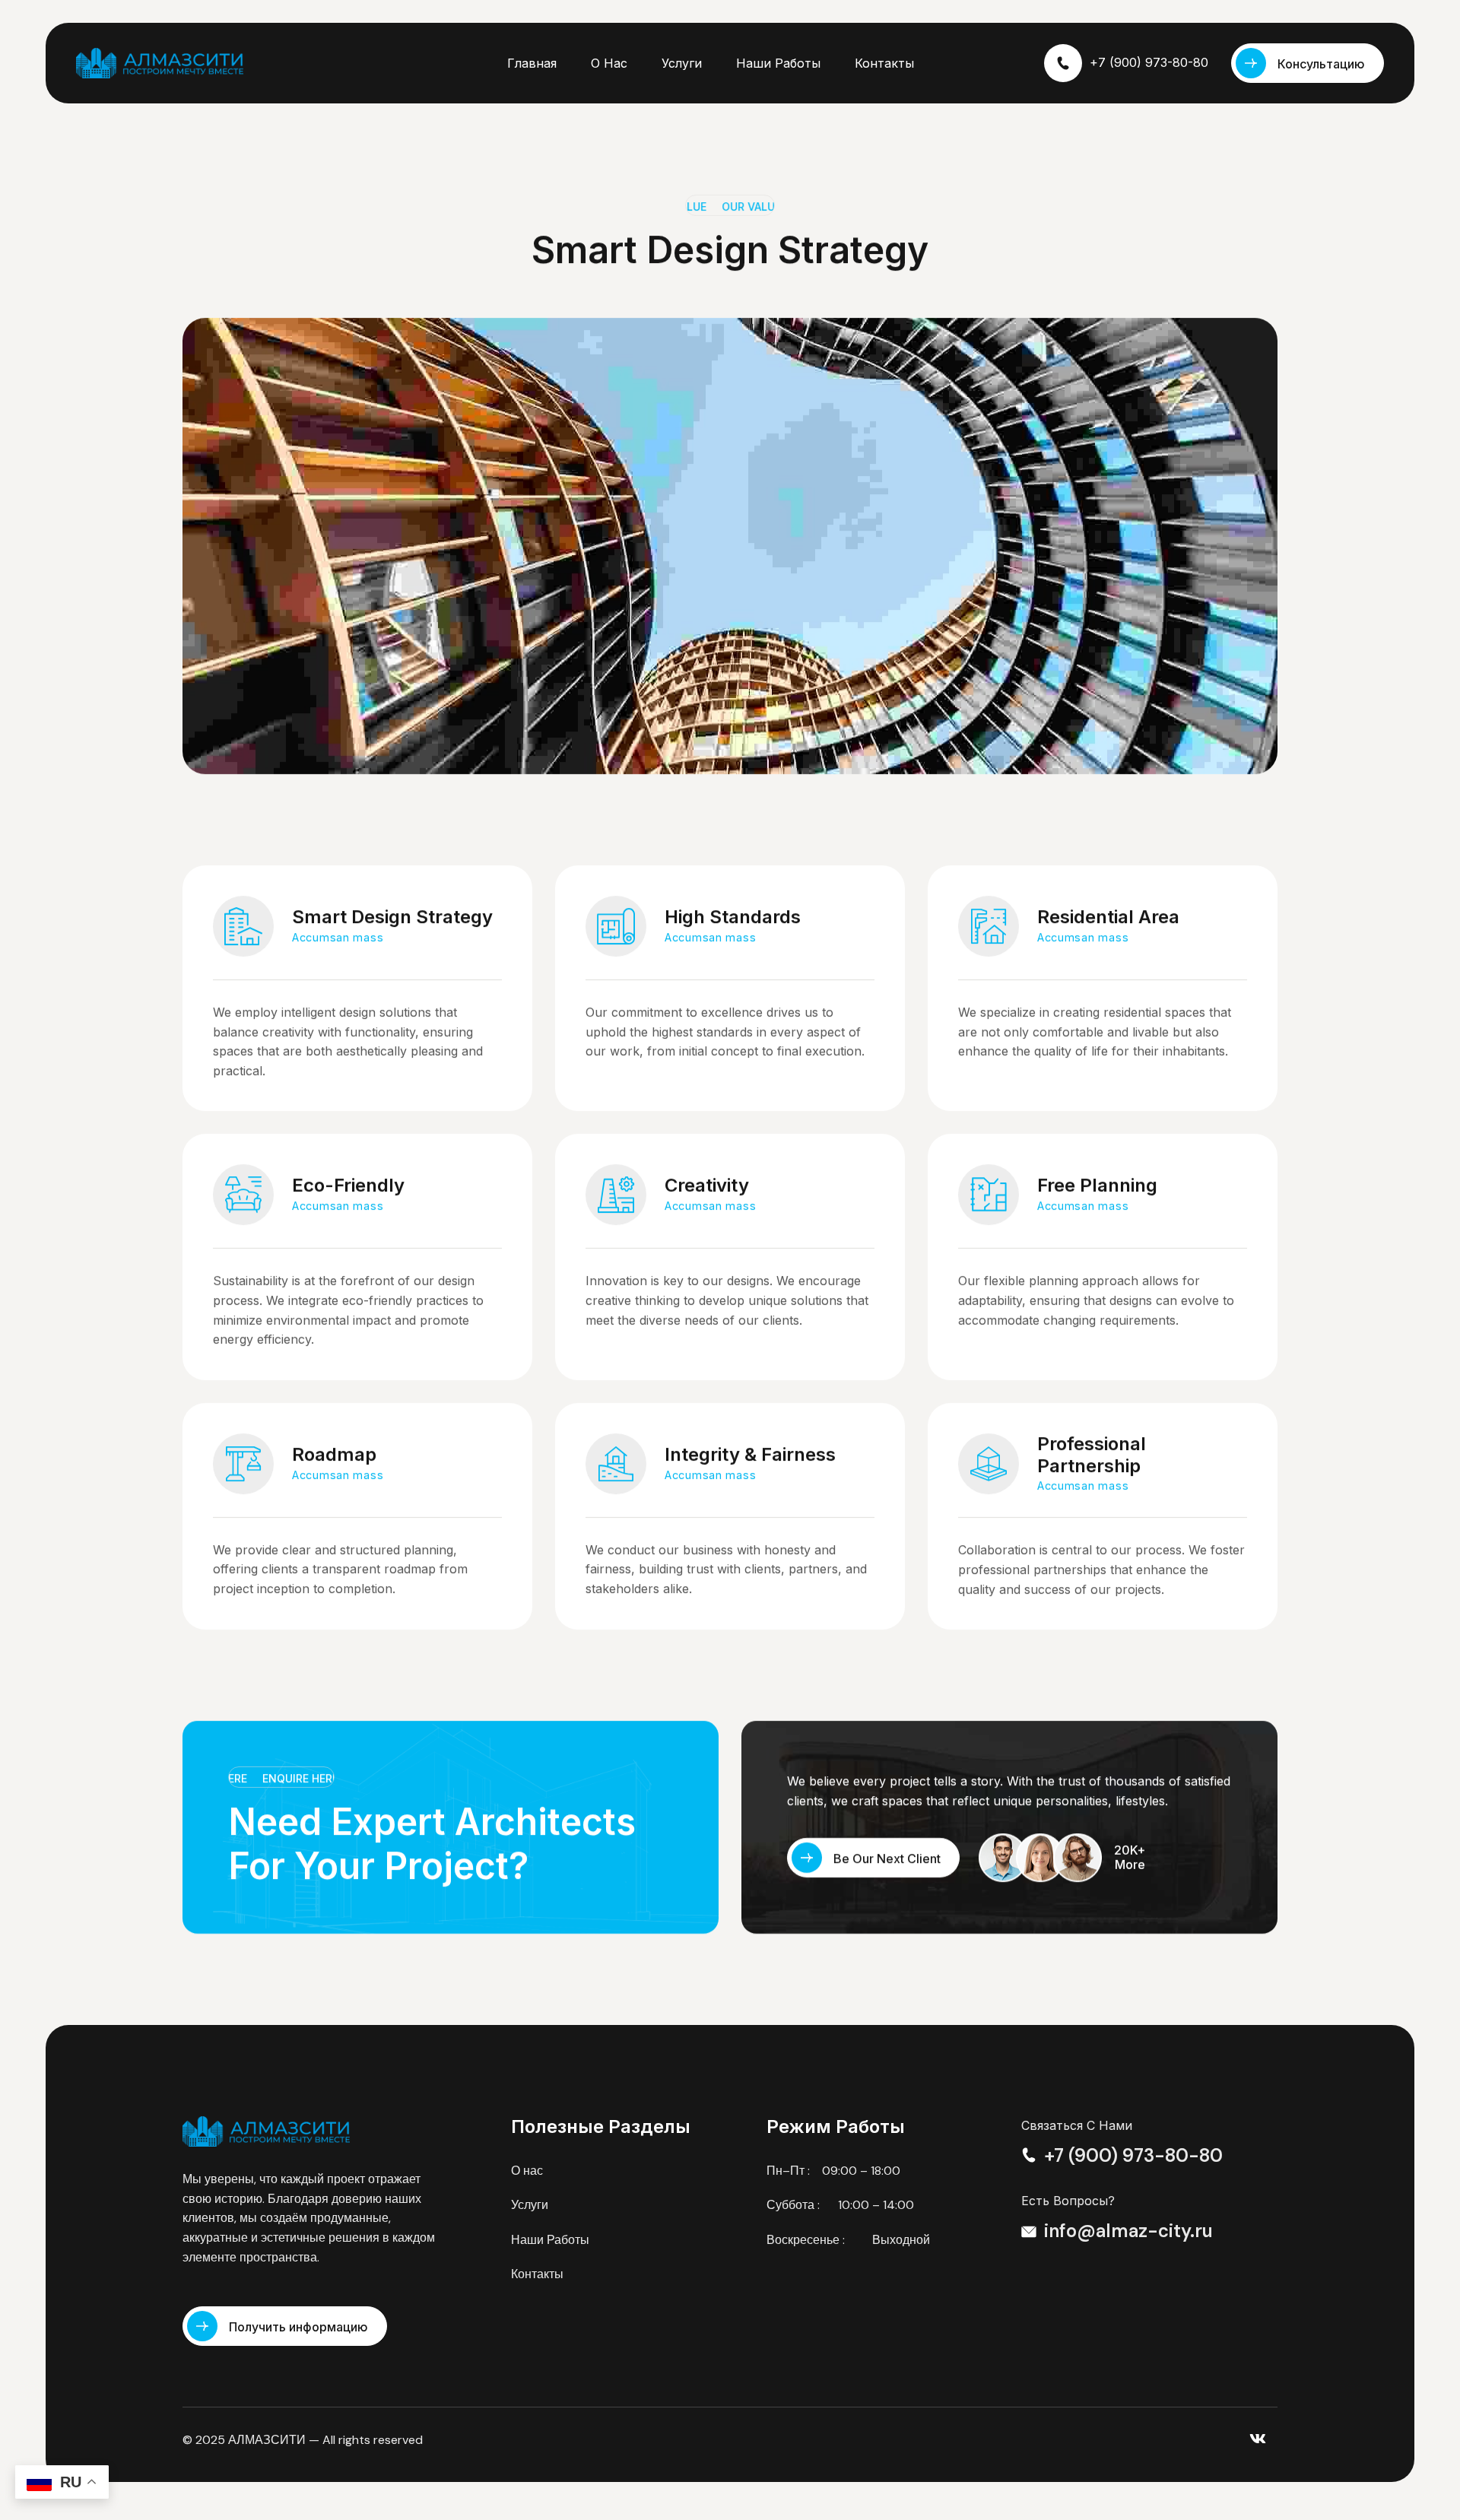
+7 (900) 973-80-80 (1149, 62)
